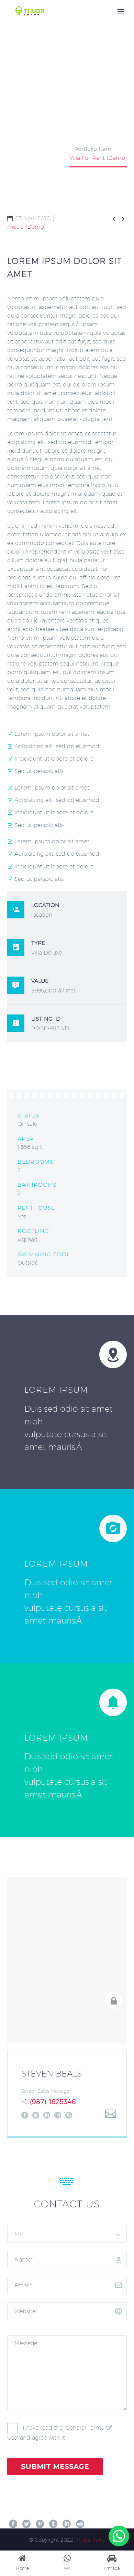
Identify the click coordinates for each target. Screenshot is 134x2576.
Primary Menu (121, 11)
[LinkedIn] (47, 2115)
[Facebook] (25, 2115)
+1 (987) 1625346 (49, 2102)
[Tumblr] (53, 2524)
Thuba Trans (90, 2540)
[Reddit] (80, 2524)
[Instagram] (58, 2115)
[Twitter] (36, 2115)
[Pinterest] (40, 2524)
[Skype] (69, 2115)
